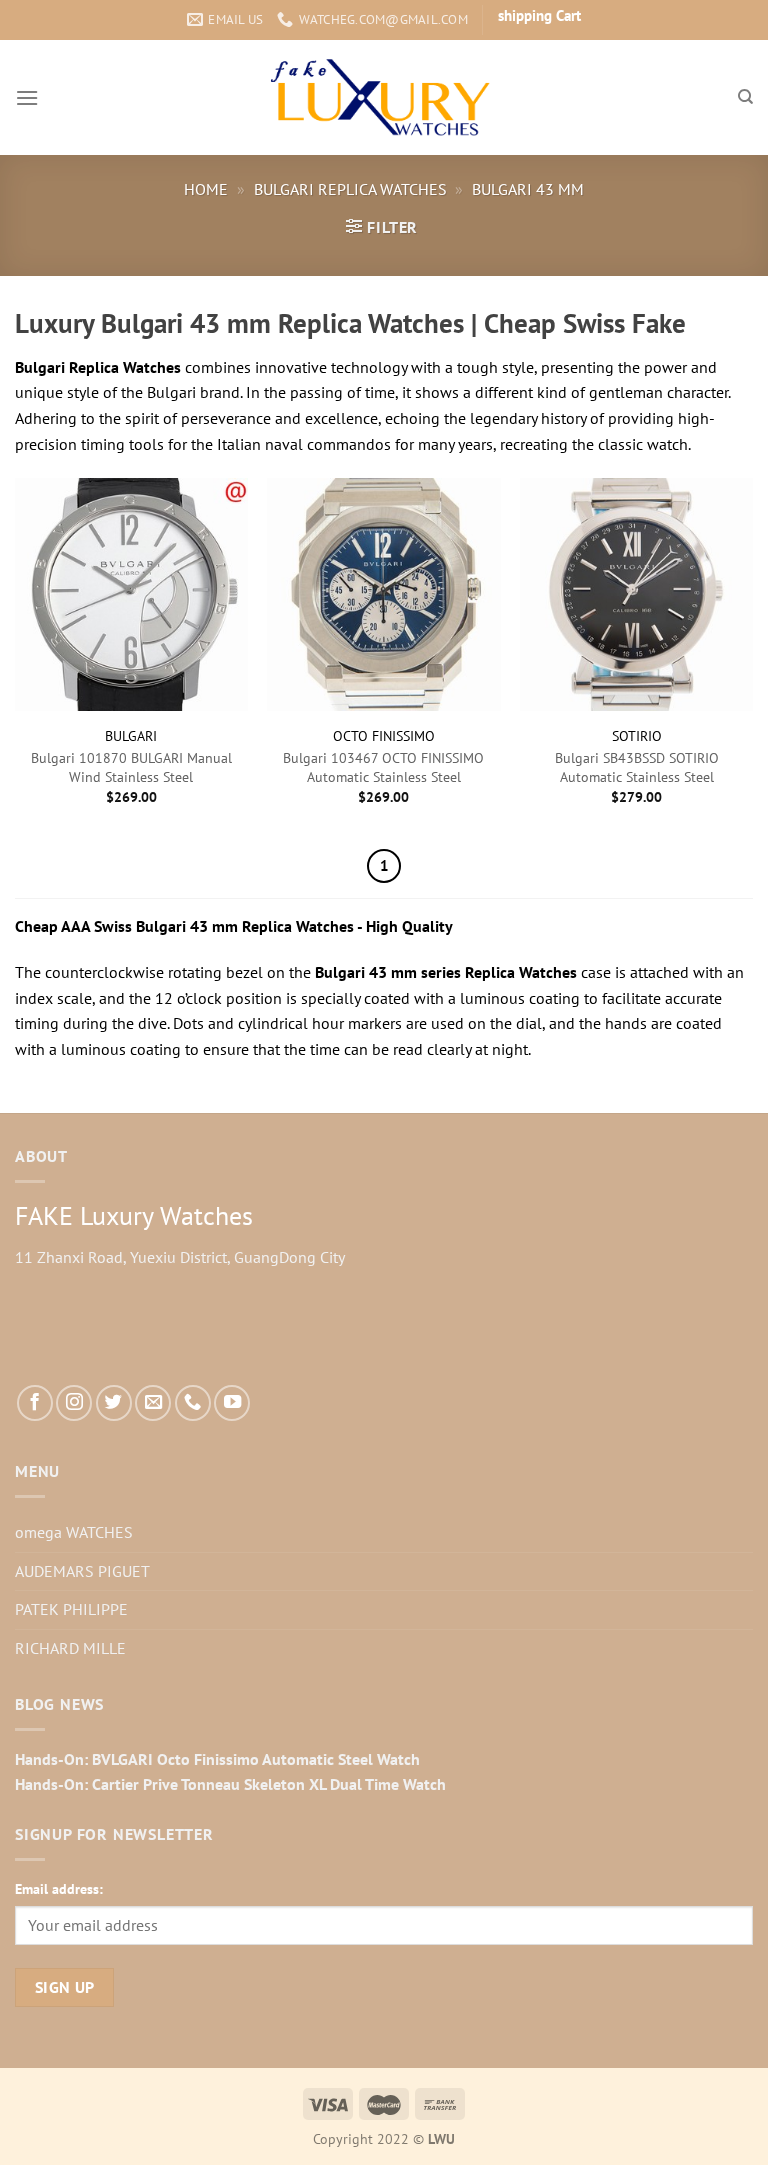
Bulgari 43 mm (528, 189)
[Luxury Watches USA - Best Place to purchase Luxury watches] (384, 98)
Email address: (59, 1888)
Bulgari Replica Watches (350, 189)
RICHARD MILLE (70, 1648)
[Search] (745, 97)
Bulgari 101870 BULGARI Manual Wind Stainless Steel (131, 767)
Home (206, 189)
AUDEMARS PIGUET (82, 1571)
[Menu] (27, 97)
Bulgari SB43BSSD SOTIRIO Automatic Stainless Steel (637, 767)
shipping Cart (539, 15)
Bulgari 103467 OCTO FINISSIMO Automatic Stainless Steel (383, 767)
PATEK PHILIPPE (71, 1609)
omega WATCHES (74, 1532)
